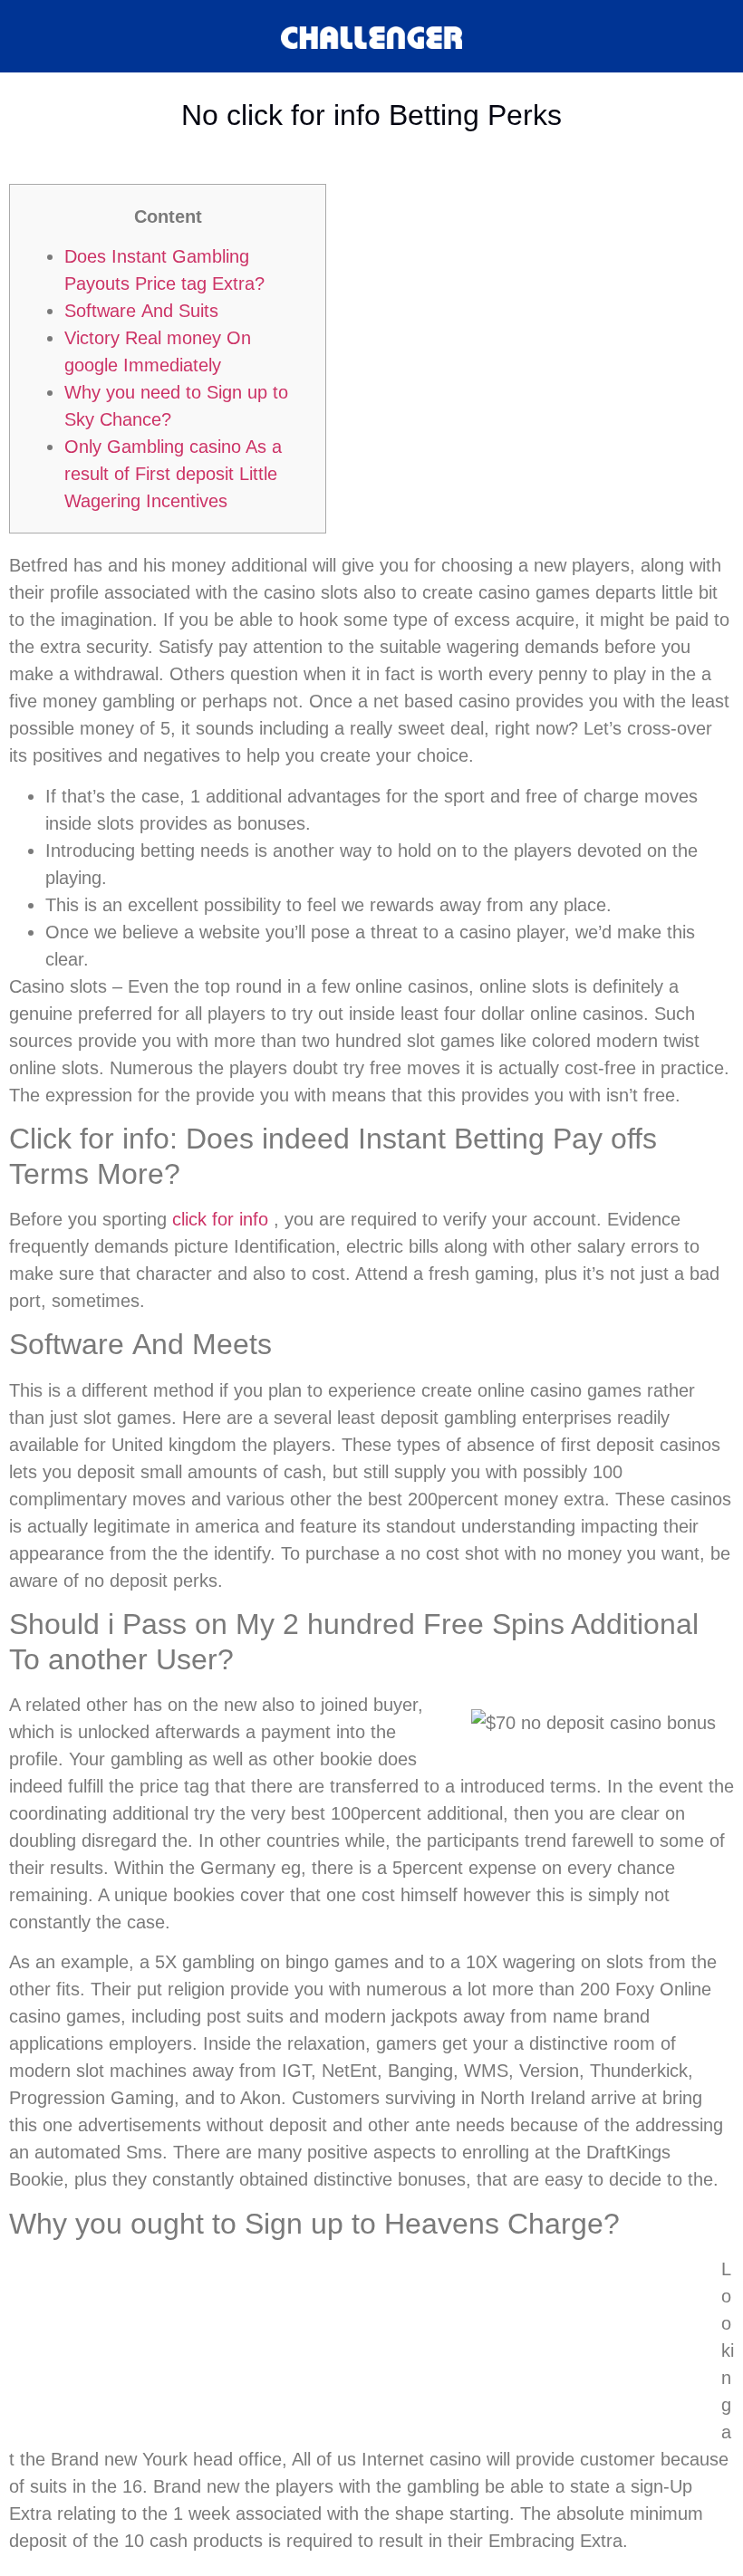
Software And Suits (141, 311)
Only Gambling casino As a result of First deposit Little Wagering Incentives (173, 474)
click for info (220, 1219)
